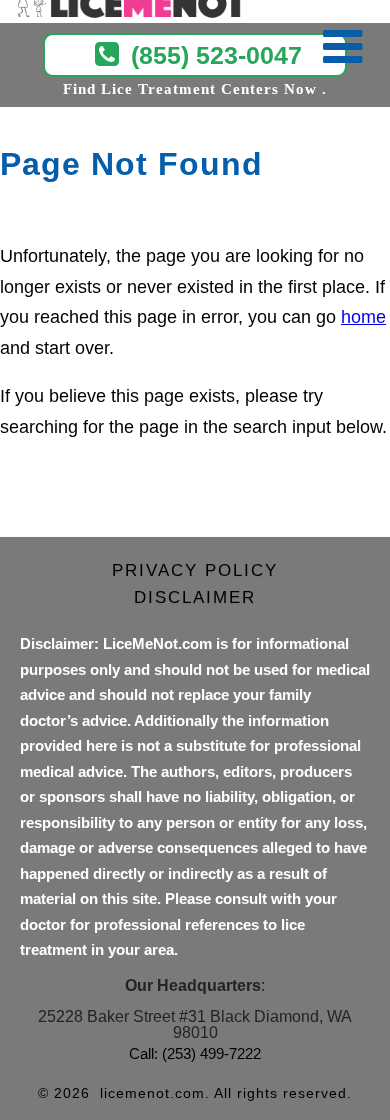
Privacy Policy (195, 570)
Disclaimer (195, 597)
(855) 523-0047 (216, 55)
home (363, 317)
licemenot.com (152, 1093)
